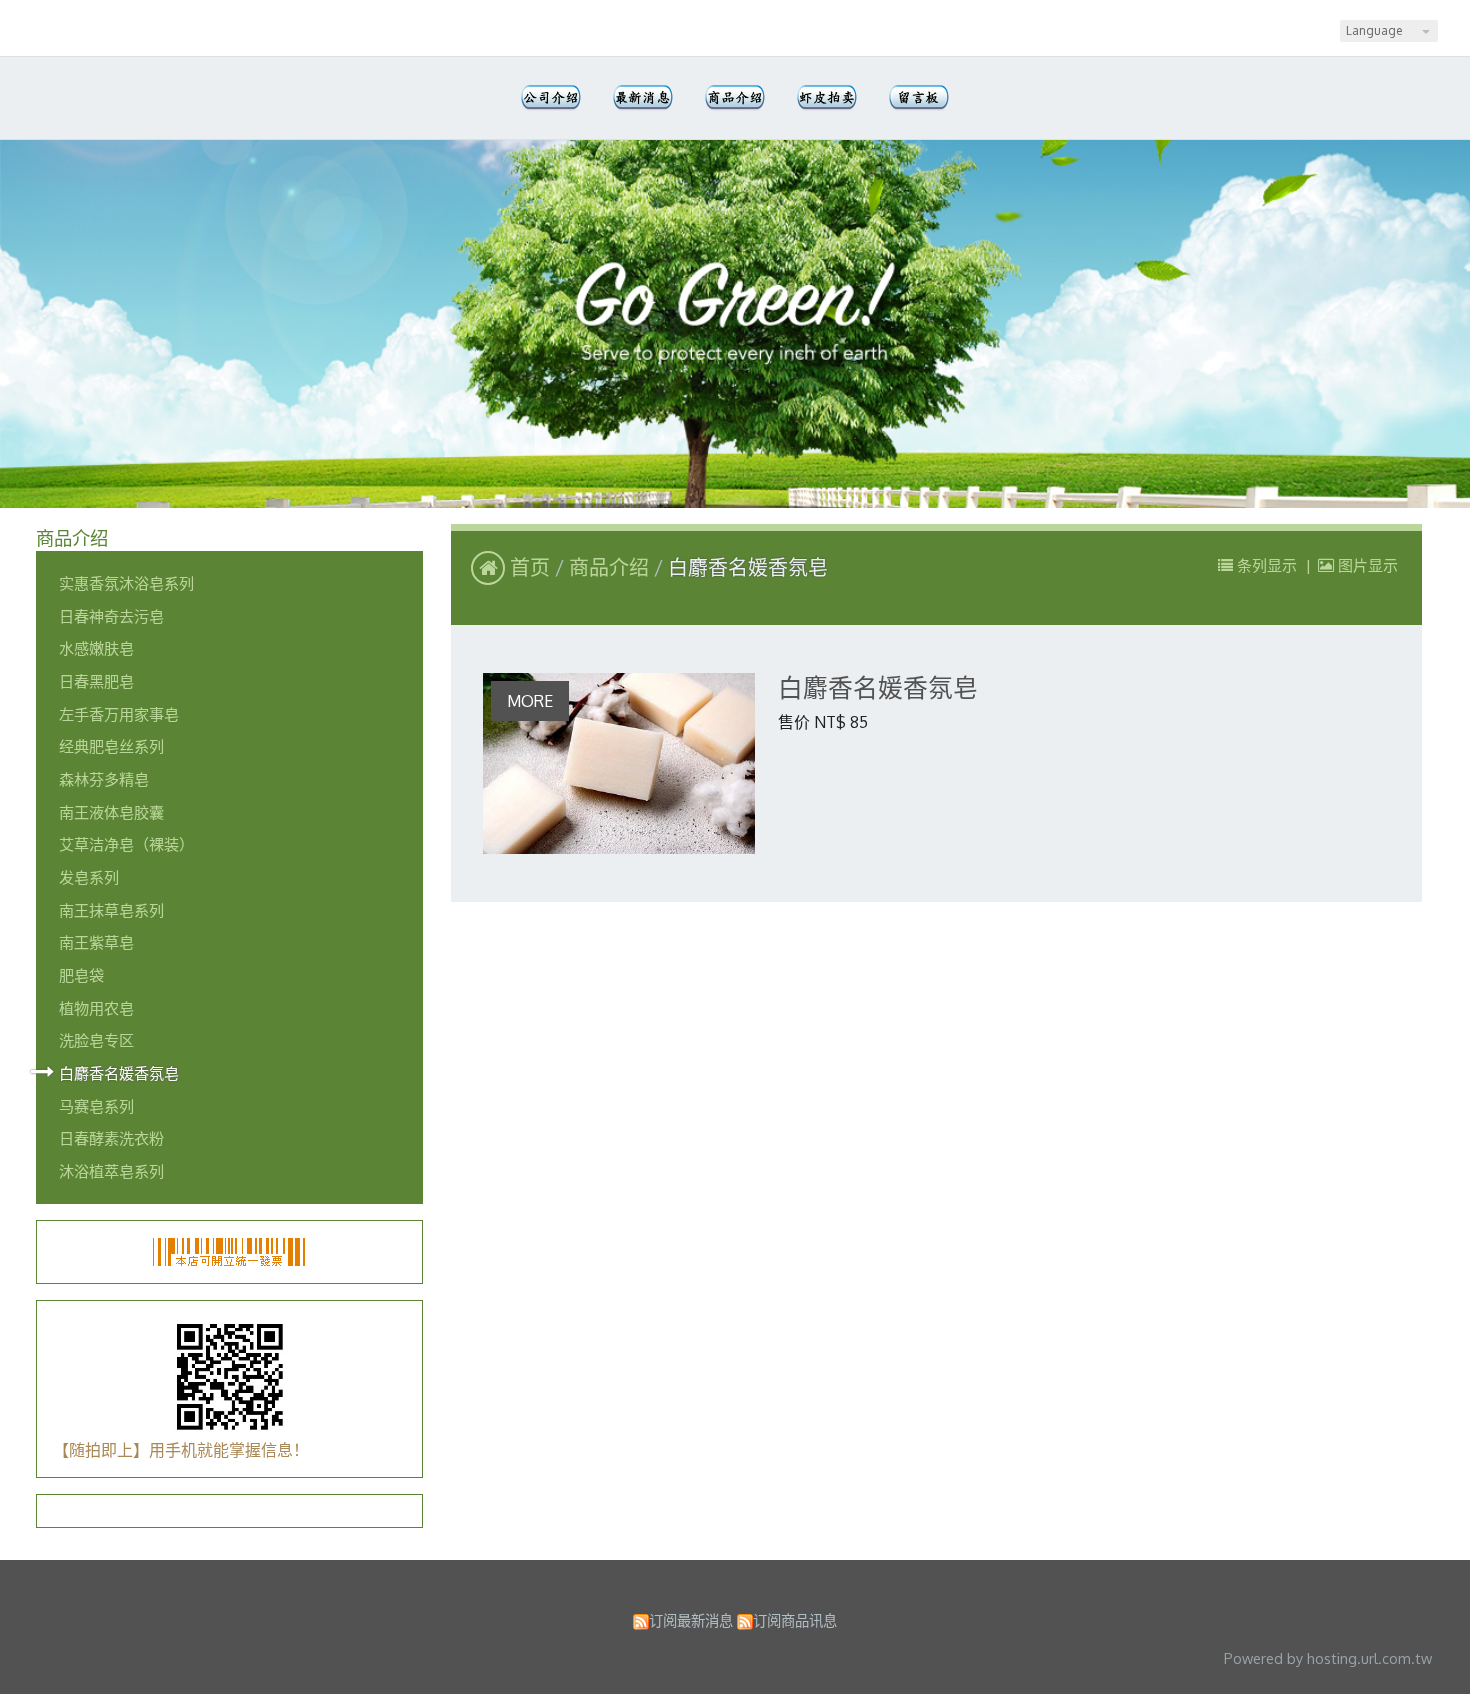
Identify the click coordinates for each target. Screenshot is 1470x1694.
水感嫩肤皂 (96, 648)
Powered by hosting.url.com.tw (1328, 1658)
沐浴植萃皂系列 (111, 1171)
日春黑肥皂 (96, 681)
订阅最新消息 (691, 1620)
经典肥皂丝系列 (111, 746)
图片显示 (1366, 565)
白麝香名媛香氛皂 (119, 1073)
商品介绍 (611, 567)
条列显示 (1267, 565)
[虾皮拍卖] (827, 98)
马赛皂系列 (96, 1106)
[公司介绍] (551, 98)
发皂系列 (89, 877)
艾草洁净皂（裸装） (126, 844)
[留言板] (919, 98)
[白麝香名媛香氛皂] (619, 763)
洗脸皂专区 (96, 1040)
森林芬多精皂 (104, 779)
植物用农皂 (96, 1008)
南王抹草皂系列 (111, 910)
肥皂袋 (81, 975)
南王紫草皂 (96, 942)
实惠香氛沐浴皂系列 (126, 583)
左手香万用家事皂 (119, 714)
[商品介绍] (735, 98)
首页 (530, 567)
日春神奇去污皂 (111, 616)
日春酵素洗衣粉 (111, 1138)
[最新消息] (643, 98)
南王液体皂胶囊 (111, 812)
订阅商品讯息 (795, 1620)
